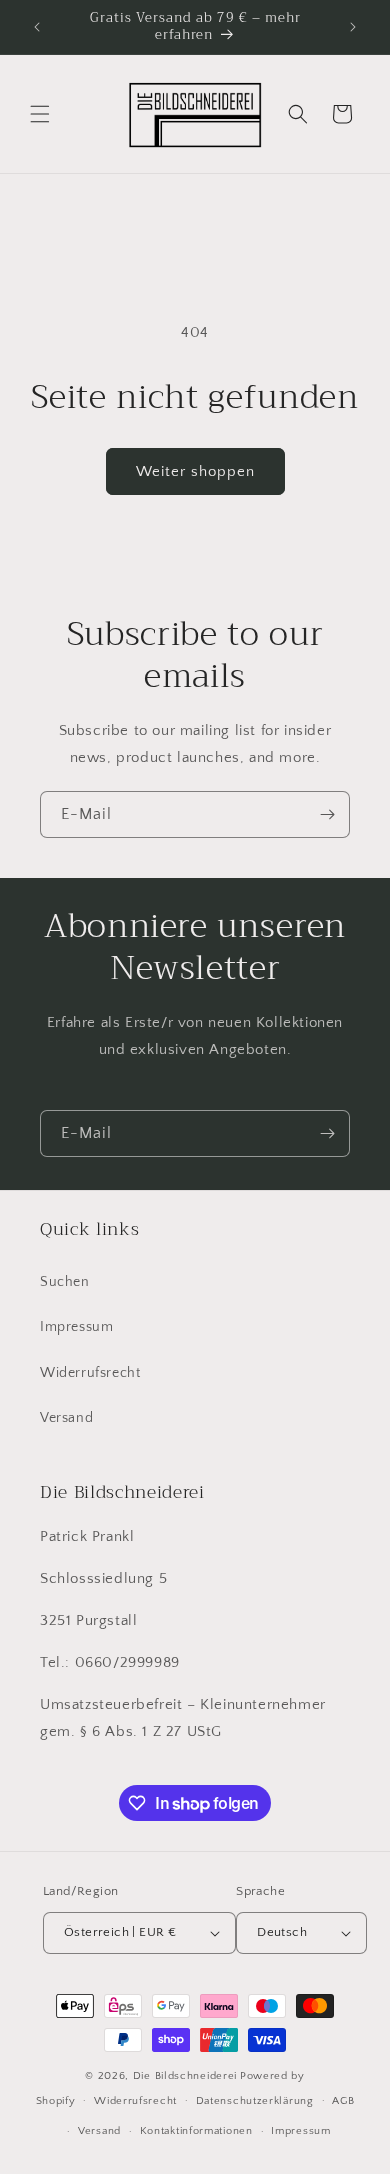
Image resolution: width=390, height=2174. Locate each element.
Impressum (76, 1327)
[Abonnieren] (327, 814)
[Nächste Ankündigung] (353, 27)
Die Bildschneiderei (185, 2076)
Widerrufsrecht (90, 1373)
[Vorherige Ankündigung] (37, 27)
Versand (66, 1418)
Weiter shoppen (195, 471)
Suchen (65, 1282)
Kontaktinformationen (196, 2131)
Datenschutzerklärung (255, 2101)
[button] (40, 114)
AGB (343, 2101)
